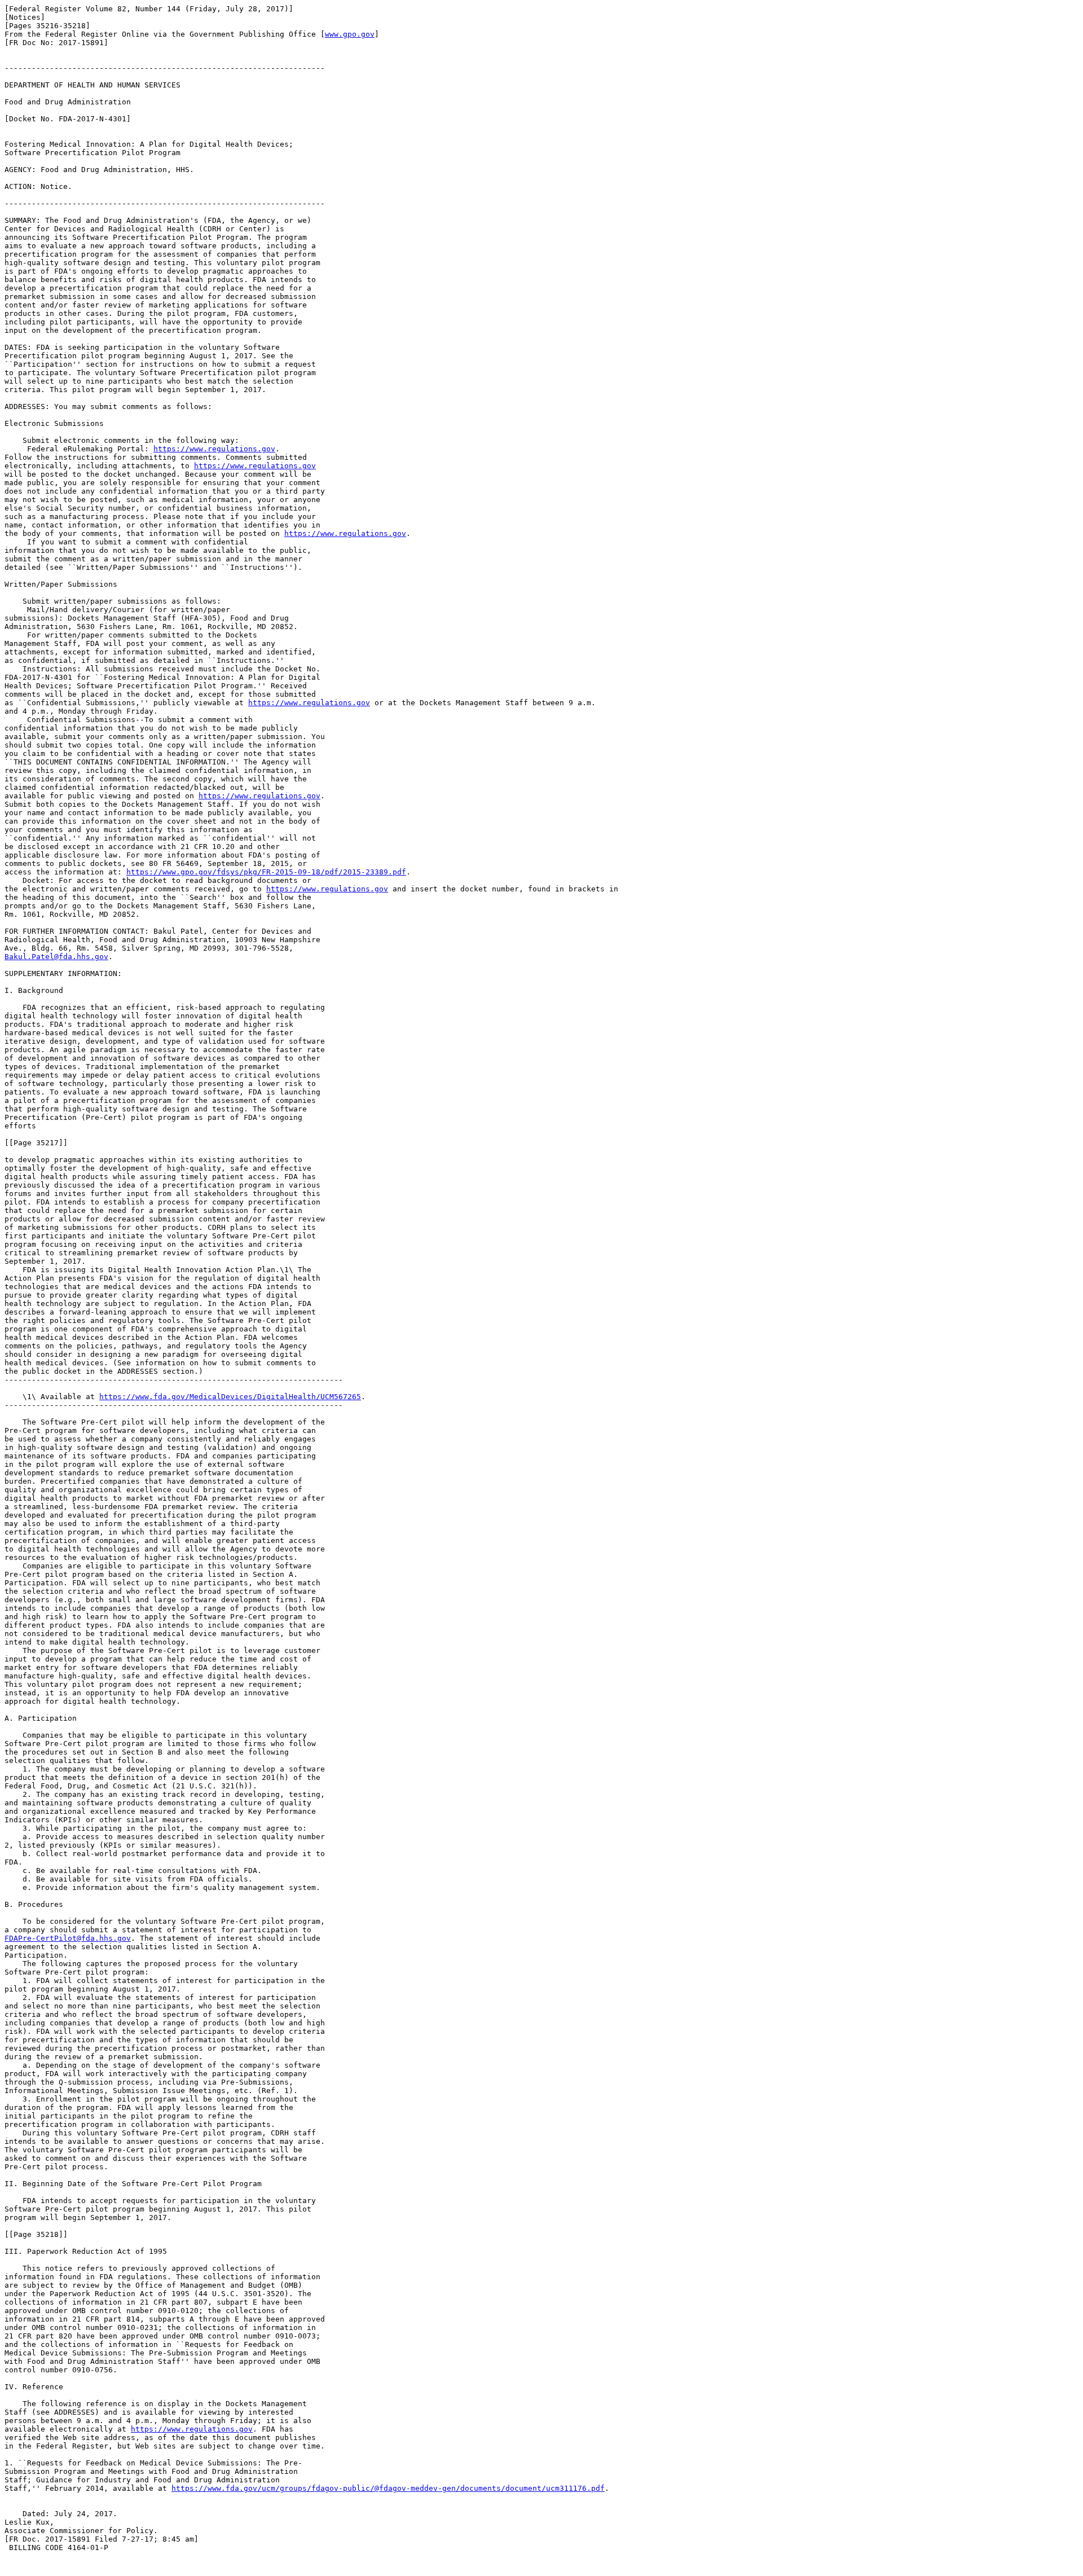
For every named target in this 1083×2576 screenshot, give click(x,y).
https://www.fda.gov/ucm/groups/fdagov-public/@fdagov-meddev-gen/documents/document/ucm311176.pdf (388, 2488)
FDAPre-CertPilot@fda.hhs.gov (68, 1938)
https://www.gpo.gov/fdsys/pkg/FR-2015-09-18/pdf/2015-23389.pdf (266, 872)
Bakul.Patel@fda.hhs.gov (56, 957)
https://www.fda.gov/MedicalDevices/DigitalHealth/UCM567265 (230, 1397)
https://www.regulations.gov (214, 449)
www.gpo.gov (350, 34)
